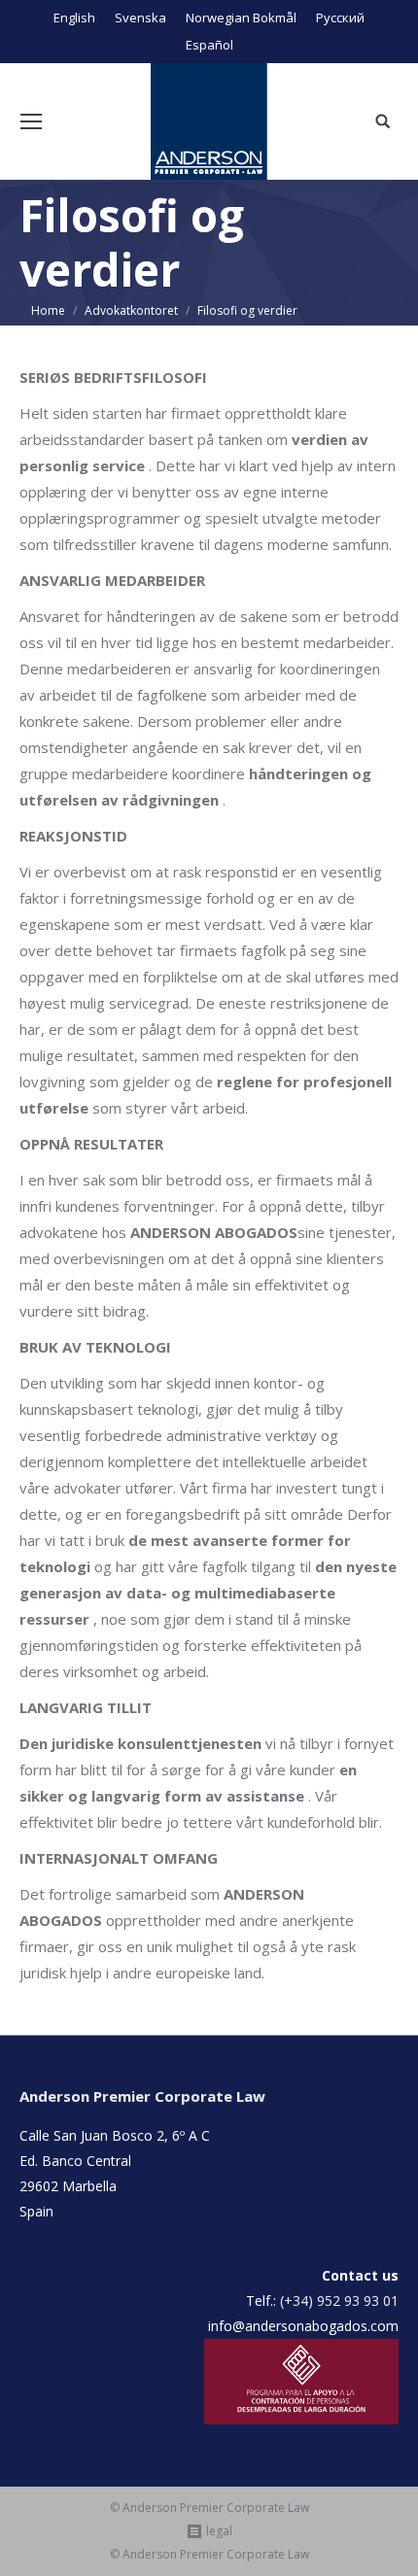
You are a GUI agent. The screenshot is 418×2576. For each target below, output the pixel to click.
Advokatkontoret (131, 310)
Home (48, 310)
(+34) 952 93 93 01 (339, 2301)
